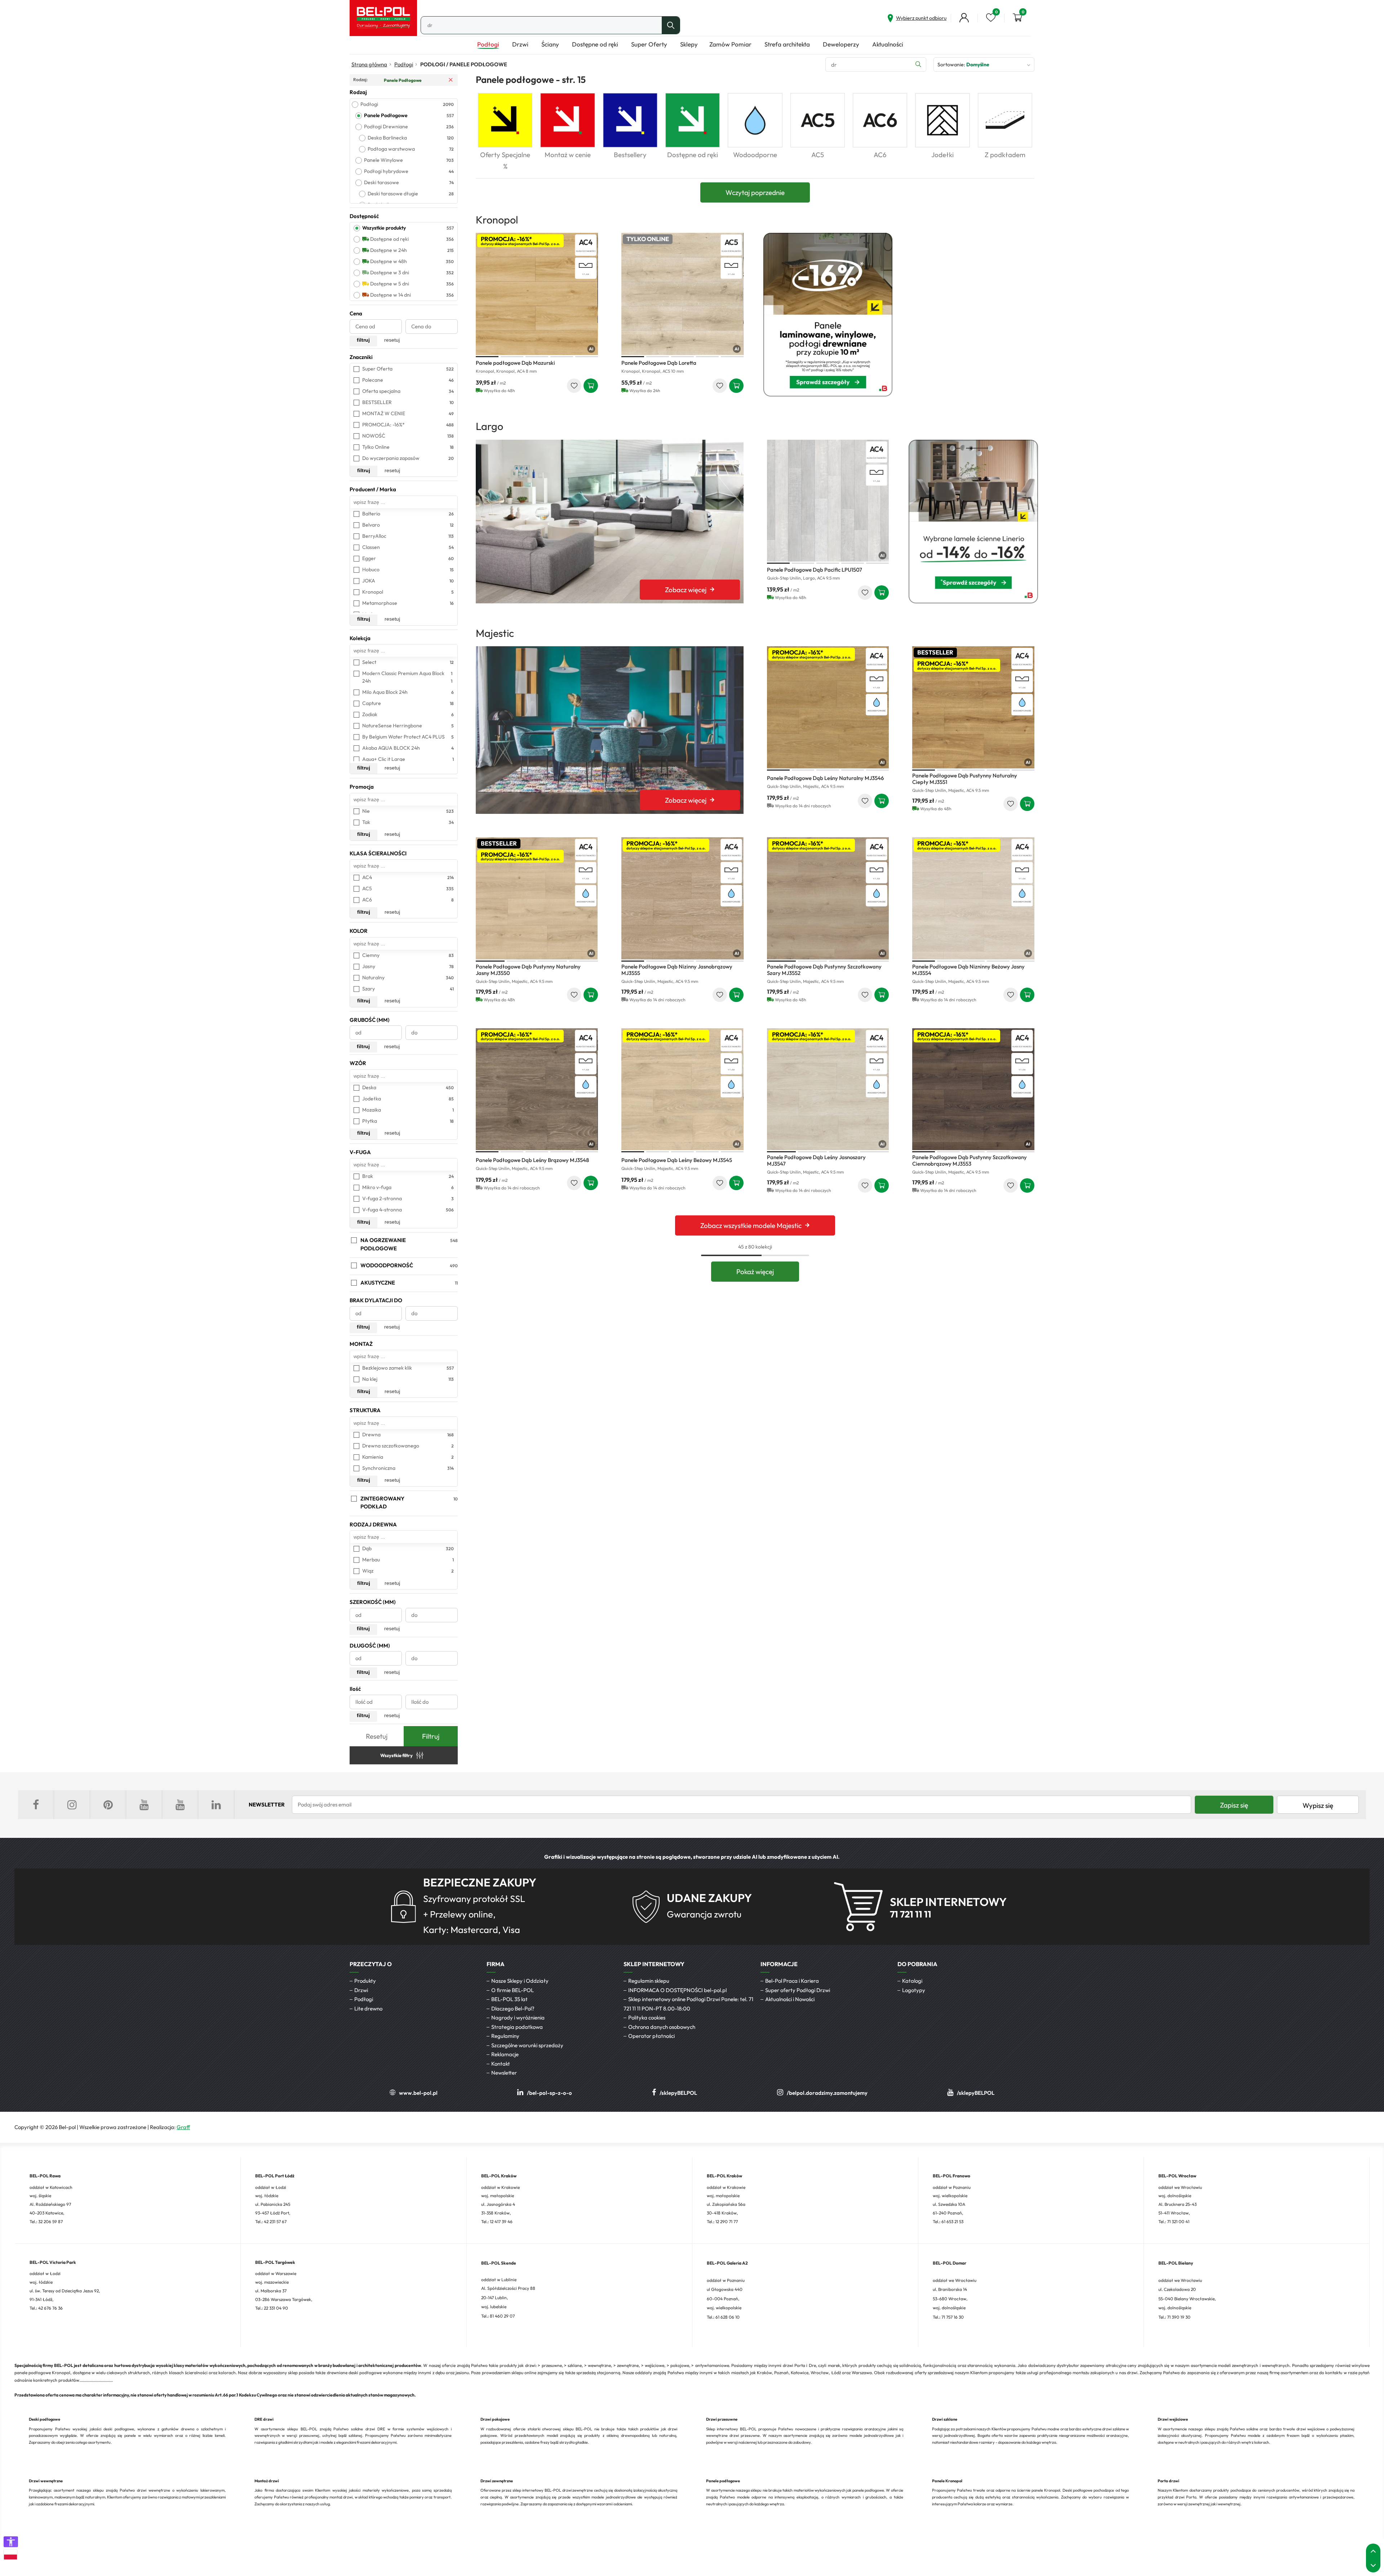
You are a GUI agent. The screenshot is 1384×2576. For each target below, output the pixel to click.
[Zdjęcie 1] (487, 357)
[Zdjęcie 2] (512, 357)
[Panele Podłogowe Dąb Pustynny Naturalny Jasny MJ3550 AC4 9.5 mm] (537, 898)
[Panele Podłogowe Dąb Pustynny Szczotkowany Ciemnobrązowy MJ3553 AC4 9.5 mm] (973, 1089)
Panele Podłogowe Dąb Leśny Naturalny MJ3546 (825, 778)
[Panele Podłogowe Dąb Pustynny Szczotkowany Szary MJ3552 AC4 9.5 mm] (828, 898)
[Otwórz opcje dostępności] (11, 2542)
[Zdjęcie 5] (587, 357)
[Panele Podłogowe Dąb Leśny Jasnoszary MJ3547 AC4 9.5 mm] (828, 1089)
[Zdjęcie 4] (562, 357)
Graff (183, 2127)
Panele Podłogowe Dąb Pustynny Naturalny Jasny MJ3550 (528, 970)
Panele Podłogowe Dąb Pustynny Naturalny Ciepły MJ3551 (965, 779)
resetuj (392, 340)
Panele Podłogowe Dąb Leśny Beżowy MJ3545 (677, 1160)
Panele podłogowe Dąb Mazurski (515, 363)
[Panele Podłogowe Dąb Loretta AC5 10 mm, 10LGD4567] (682, 294)
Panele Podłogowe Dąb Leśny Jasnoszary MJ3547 (816, 1160)
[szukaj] (671, 25)
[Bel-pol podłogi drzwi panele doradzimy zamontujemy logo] (383, 18)
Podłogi (404, 64)
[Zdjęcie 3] (537, 357)
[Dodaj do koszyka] (591, 386)
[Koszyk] (1017, 18)
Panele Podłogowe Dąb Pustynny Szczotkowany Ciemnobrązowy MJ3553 (970, 1160)
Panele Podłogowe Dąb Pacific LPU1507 (815, 570)
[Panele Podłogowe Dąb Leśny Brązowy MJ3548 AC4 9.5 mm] (537, 1089)
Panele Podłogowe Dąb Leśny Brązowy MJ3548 (532, 1160)
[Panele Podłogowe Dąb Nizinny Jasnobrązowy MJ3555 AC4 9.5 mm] (682, 898)
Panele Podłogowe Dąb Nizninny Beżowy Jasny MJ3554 (968, 970)
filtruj (363, 340)
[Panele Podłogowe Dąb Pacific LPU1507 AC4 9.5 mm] (828, 501)
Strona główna (369, 64)
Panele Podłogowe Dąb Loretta (659, 363)
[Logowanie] (964, 18)
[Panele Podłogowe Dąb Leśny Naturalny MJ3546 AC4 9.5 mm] (828, 707)
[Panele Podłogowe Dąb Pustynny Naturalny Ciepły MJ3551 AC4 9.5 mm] (973, 707)
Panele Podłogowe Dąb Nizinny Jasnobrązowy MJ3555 (677, 970)
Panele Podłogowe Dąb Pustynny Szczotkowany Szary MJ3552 (824, 970)
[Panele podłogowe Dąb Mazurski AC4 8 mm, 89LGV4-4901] (537, 294)
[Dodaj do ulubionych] (574, 386)
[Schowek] (991, 18)
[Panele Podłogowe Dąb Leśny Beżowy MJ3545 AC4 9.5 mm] (682, 1089)
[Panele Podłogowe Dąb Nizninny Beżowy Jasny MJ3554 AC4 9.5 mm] (973, 898)
